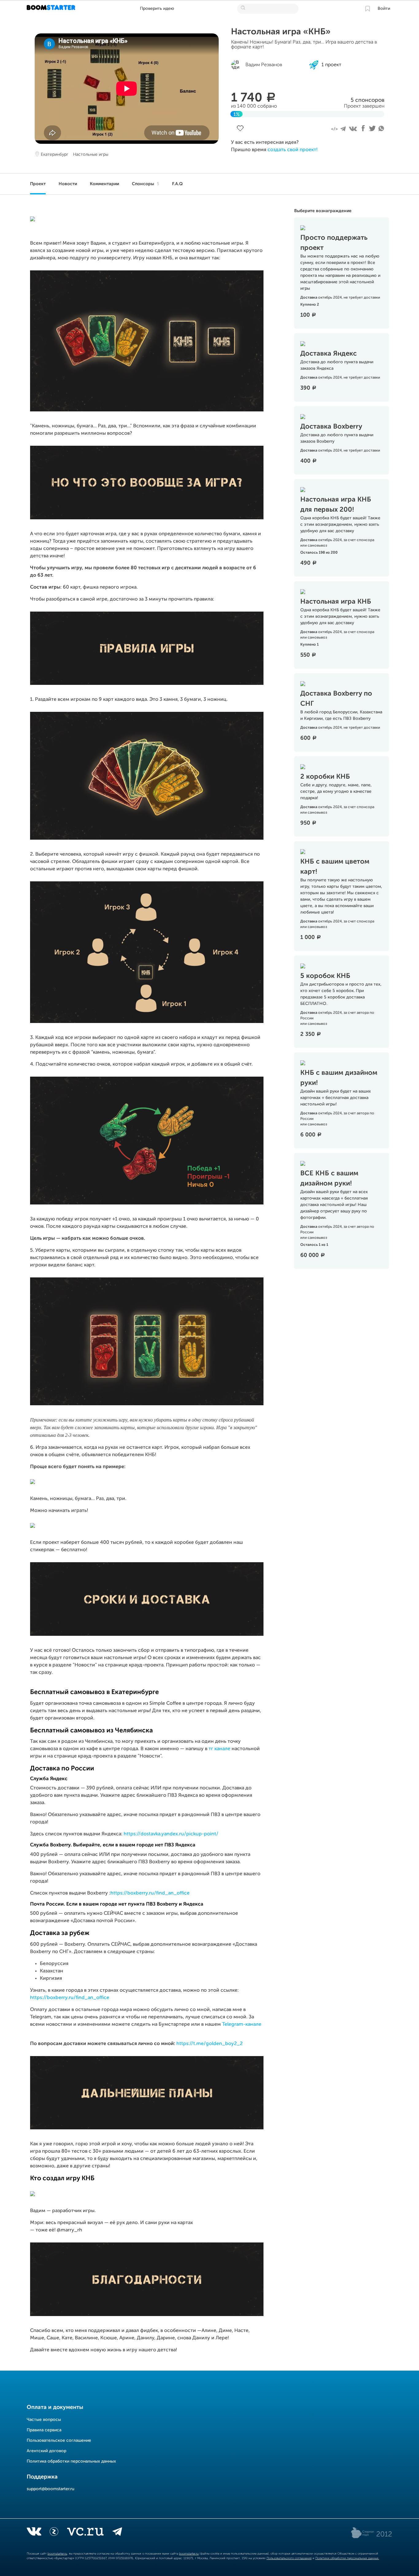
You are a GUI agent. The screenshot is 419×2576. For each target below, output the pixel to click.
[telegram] (117, 2533)
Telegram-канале (242, 2025)
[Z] (54, 2533)
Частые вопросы (44, 2420)
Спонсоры (146, 184)
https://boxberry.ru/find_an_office (150, 1893)
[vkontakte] (34, 2533)
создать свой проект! (292, 150)
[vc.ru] (85, 2533)
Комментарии (104, 184)
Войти (384, 9)
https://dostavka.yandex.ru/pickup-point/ (171, 1834)
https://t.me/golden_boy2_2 (209, 2044)
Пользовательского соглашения (289, 2558)
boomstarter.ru (57, 2554)
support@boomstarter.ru (50, 2489)
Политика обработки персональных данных (71, 2461)
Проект (38, 184)
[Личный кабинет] (367, 9)
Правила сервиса (44, 2430)
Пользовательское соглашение (59, 2441)
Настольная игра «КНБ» (281, 32)
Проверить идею (157, 9)
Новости (68, 184)
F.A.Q (177, 184)
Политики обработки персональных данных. (347, 2558)
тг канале (219, 1749)
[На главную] (52, 9)
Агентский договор (46, 2451)
